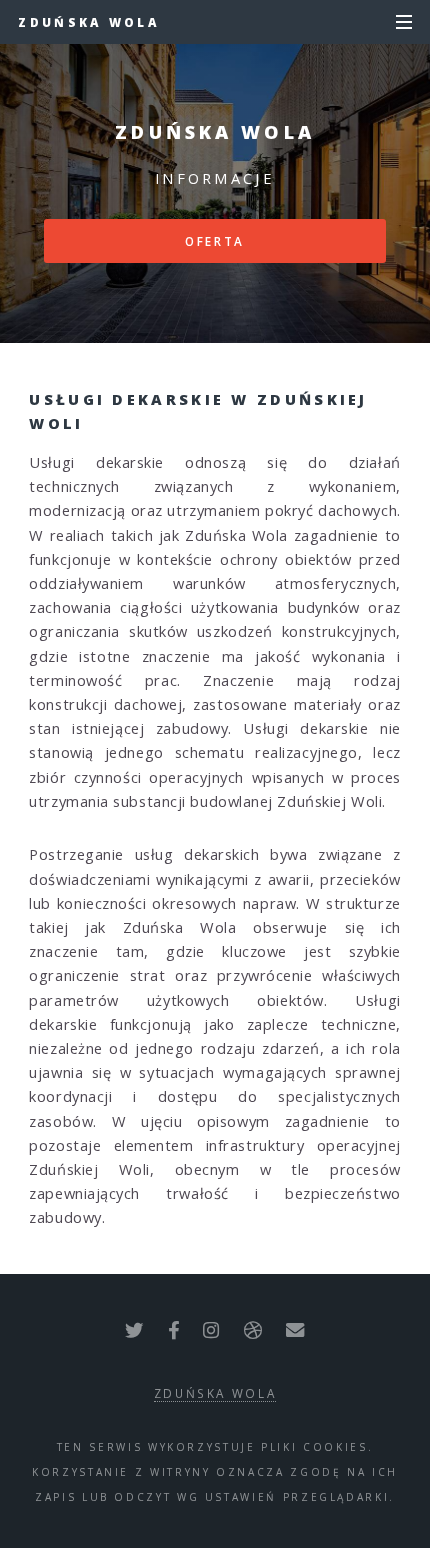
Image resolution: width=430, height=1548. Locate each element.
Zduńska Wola (89, 22)
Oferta (215, 241)
